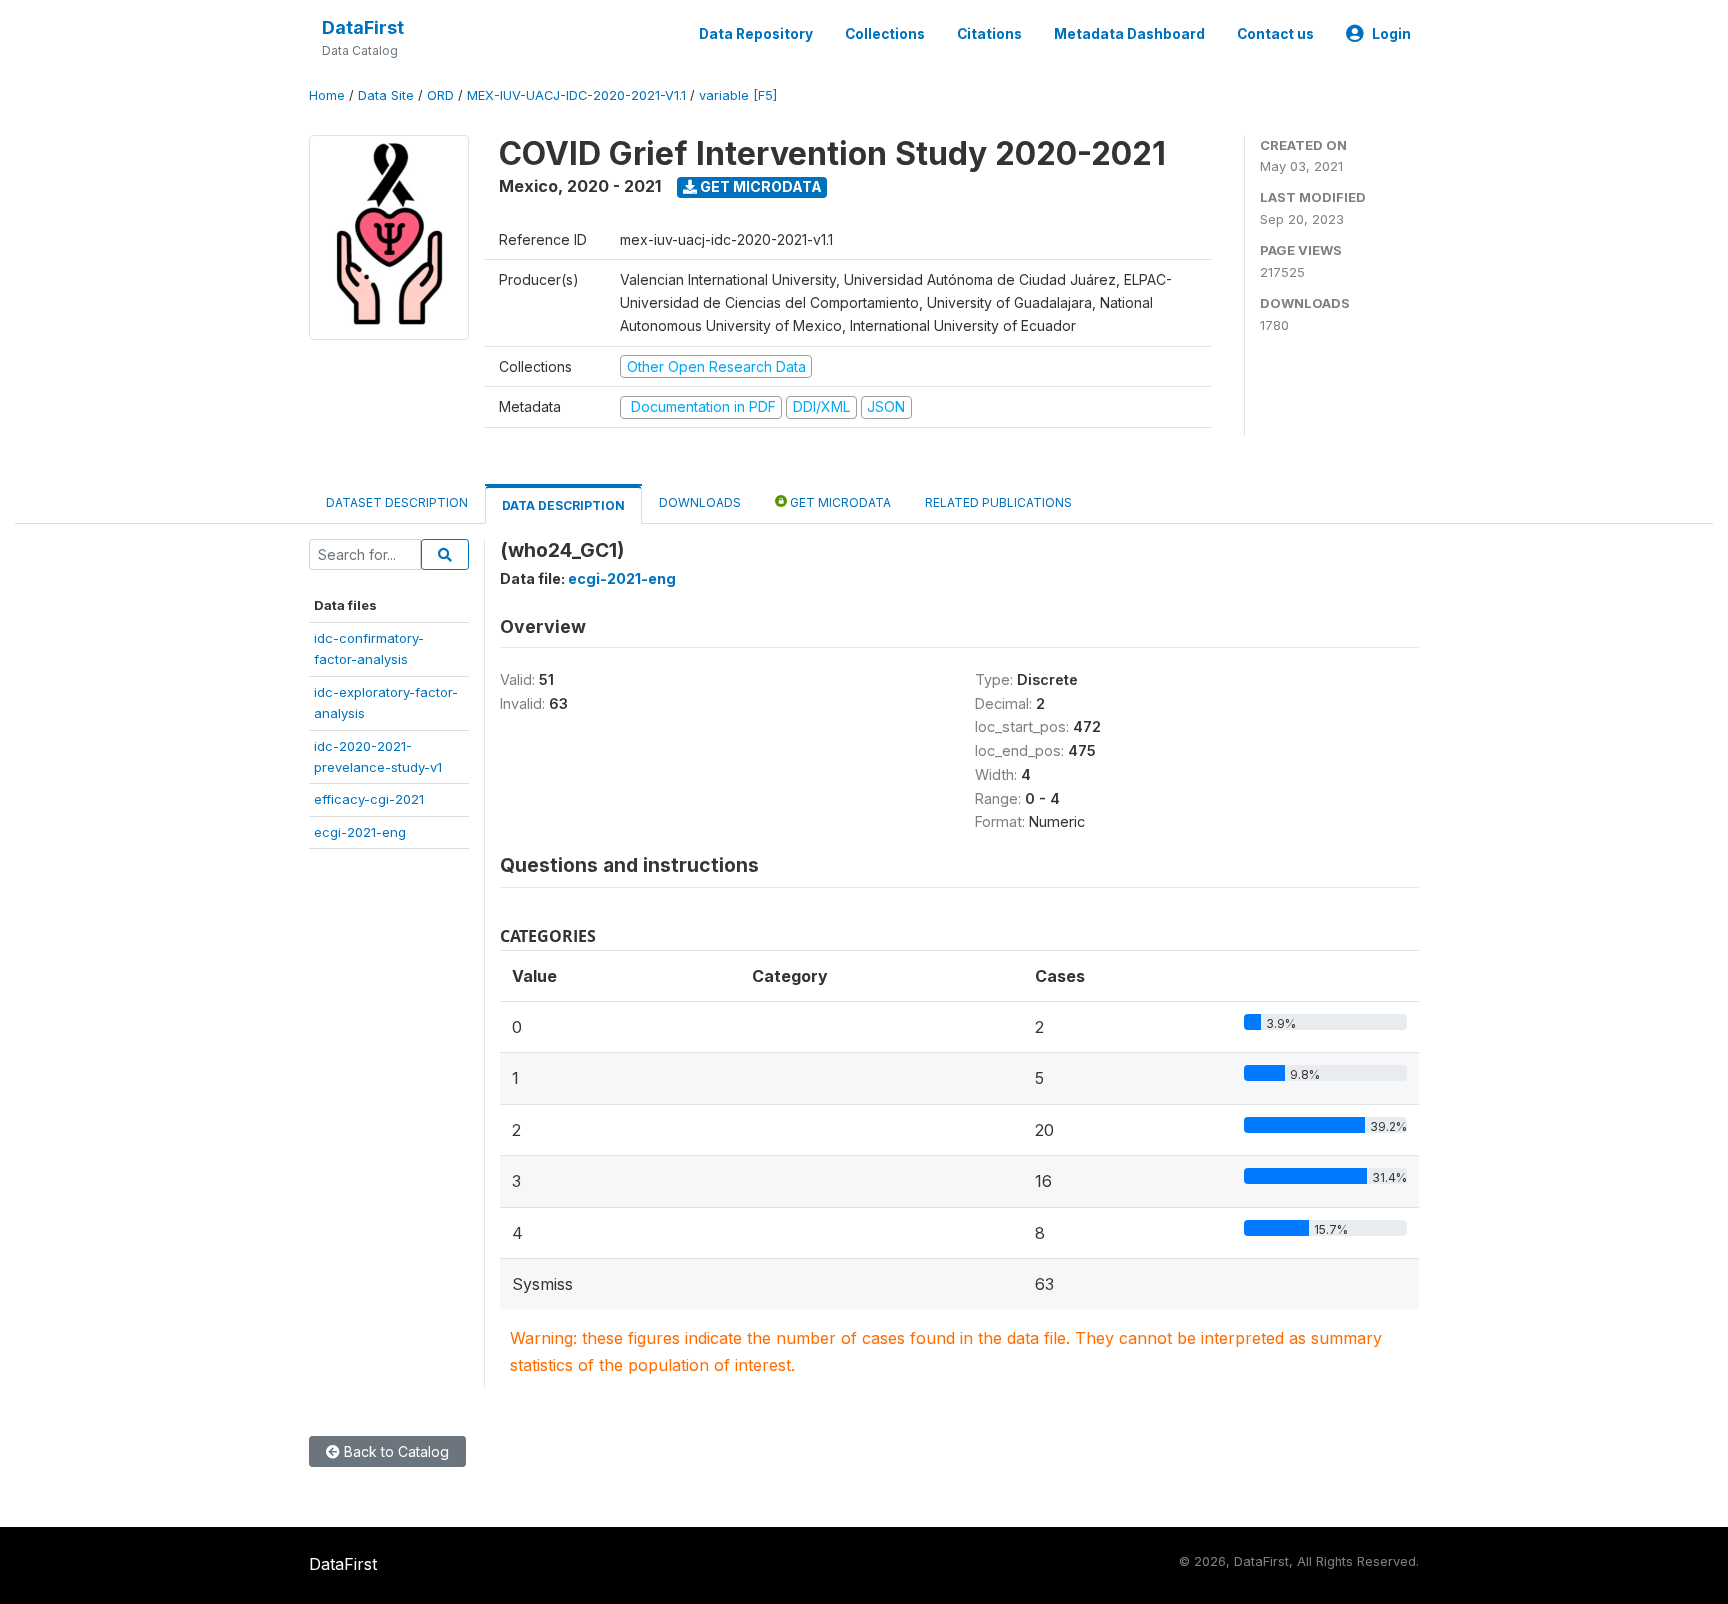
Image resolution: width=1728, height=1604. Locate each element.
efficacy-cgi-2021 (369, 799)
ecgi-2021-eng (360, 832)
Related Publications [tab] (998, 502)
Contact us (1275, 34)
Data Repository (756, 34)
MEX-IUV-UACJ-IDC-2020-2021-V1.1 (576, 95)
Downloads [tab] (700, 502)
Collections (885, 34)
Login (1391, 34)
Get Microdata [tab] (839, 502)
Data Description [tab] (563, 505)
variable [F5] (738, 95)
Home (327, 95)
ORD (440, 95)
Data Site (386, 95)
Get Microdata (759, 186)
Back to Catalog (394, 1451)
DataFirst (363, 27)
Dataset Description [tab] (397, 502)
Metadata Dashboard (1129, 34)
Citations (989, 34)
